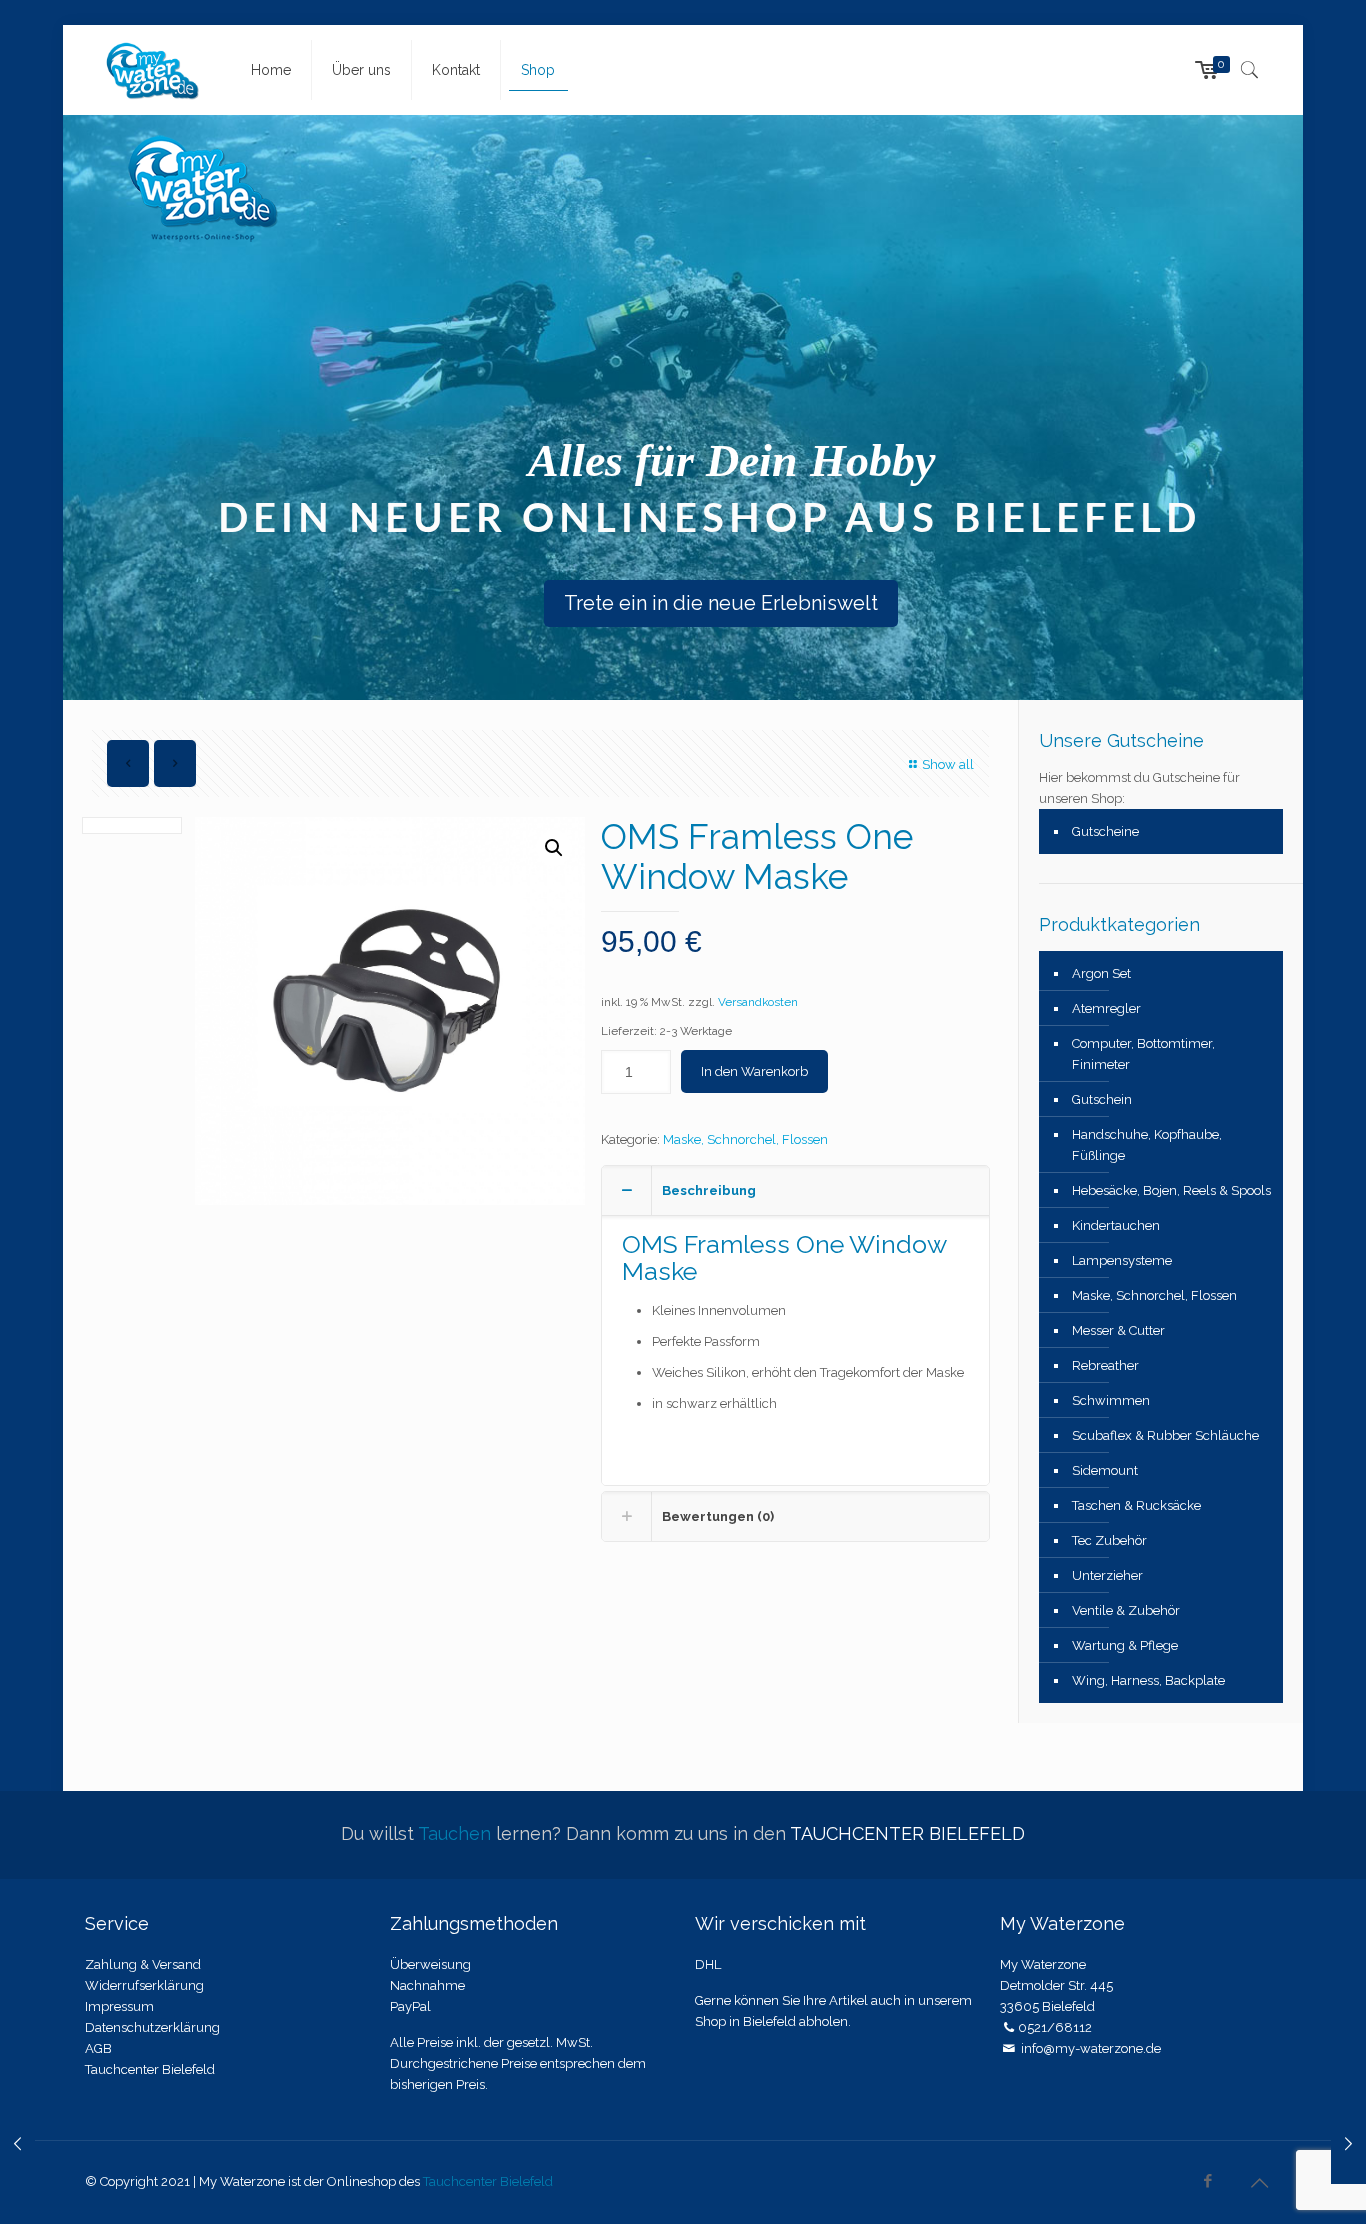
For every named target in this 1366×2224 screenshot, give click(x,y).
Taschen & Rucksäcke (1136, 1505)
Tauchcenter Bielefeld (488, 2181)
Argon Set (1101, 973)
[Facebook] (1208, 2181)
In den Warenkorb (754, 1071)
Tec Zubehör (1109, 1540)
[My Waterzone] (153, 70)
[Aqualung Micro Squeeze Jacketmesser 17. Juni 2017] (17, 2144)
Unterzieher (1107, 1575)
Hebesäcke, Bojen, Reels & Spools (1171, 1190)
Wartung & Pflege (1125, 1645)
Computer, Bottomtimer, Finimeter (1143, 1054)
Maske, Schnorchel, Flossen (745, 1139)
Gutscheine (1105, 831)
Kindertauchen (1116, 1225)
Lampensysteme (1122, 1260)
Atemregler (1106, 1008)
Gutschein (1102, 1099)
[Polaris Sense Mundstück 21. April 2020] (1348, 2144)
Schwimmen (1111, 1400)
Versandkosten (758, 1002)
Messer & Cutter (1118, 1330)
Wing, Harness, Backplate (1148, 1680)
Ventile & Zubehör (1126, 1610)
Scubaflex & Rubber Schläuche (1165, 1435)
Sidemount (1105, 1470)
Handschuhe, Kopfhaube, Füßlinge (1147, 1145)
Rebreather (1105, 1365)
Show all (948, 764)
